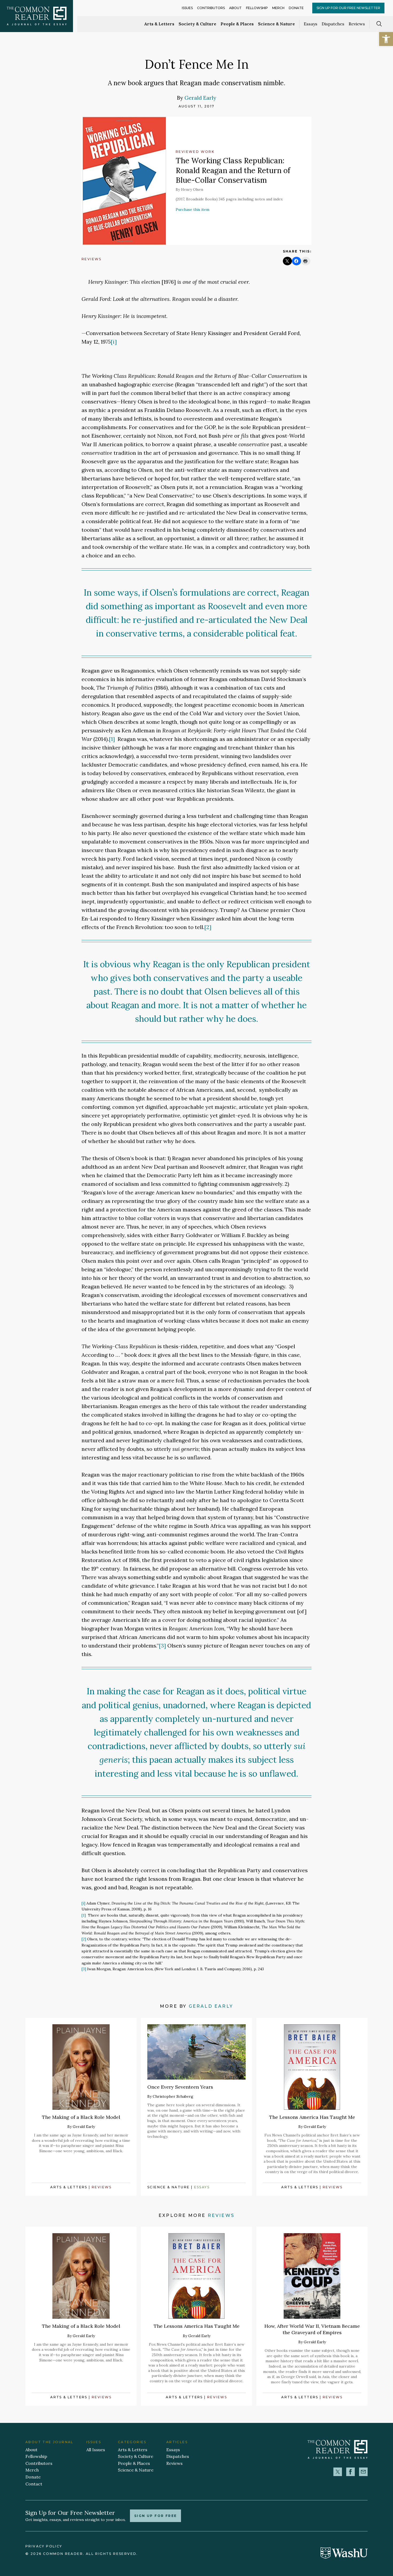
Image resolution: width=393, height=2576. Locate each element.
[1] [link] (112, 739)
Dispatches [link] (333, 24)
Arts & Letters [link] (159, 24)
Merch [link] (278, 8)
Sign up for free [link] (155, 2516)
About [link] (235, 8)
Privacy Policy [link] (44, 2546)
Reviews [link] (357, 24)
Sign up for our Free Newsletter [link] (348, 8)
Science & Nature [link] (276, 24)
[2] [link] (208, 927)
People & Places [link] (237, 24)
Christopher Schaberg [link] (173, 2096)
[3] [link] (162, 1646)
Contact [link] (34, 2484)
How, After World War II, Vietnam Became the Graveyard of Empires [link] (312, 2329)
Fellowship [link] (257, 8)
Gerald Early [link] (200, 98)
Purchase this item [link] (192, 209)
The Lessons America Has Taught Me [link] (312, 2117)
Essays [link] (311, 24)
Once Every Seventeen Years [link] (180, 2087)
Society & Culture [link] (197, 24)
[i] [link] (114, 342)
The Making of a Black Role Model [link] (81, 2117)
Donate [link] (296, 8)
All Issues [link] (96, 2450)
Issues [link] (187, 8)
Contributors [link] (211, 8)
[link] (386, 39)
